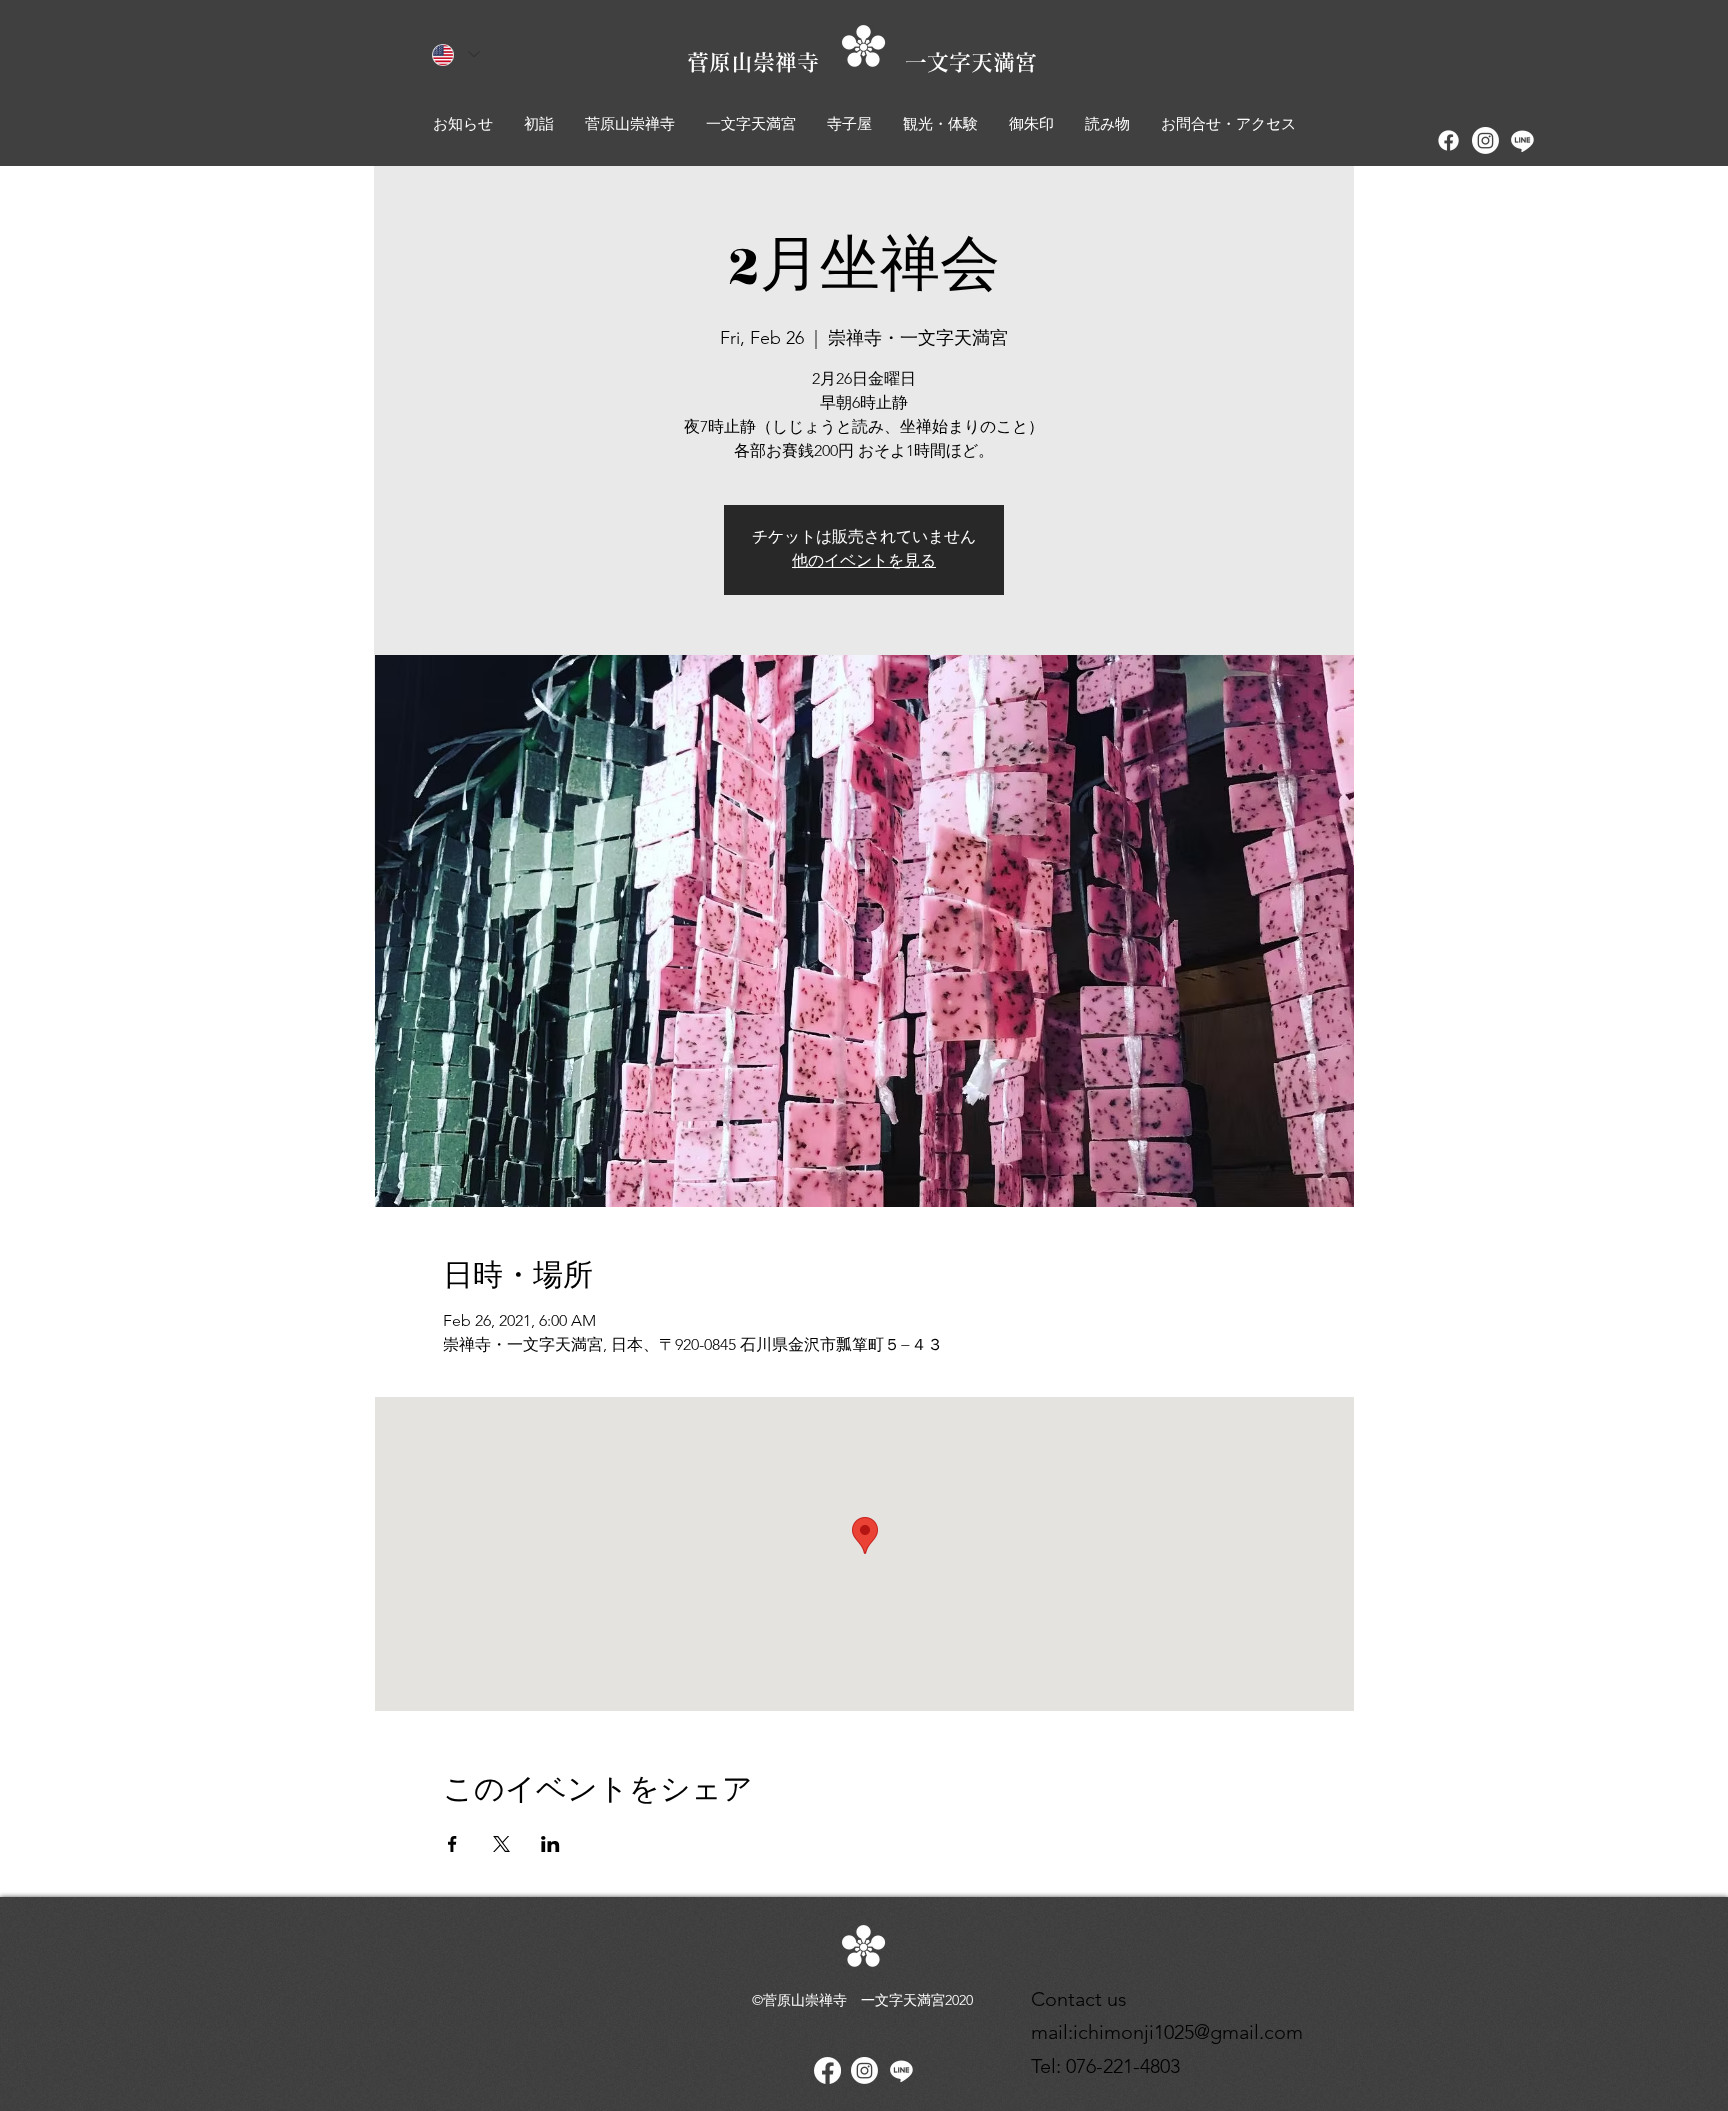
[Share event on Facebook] (452, 1844)
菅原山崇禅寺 (796, 62)
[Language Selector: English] (455, 54)
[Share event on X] (501, 1844)
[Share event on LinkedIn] (550, 1844)
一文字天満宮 (971, 62)
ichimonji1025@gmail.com (1188, 2032)
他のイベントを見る (864, 561)
